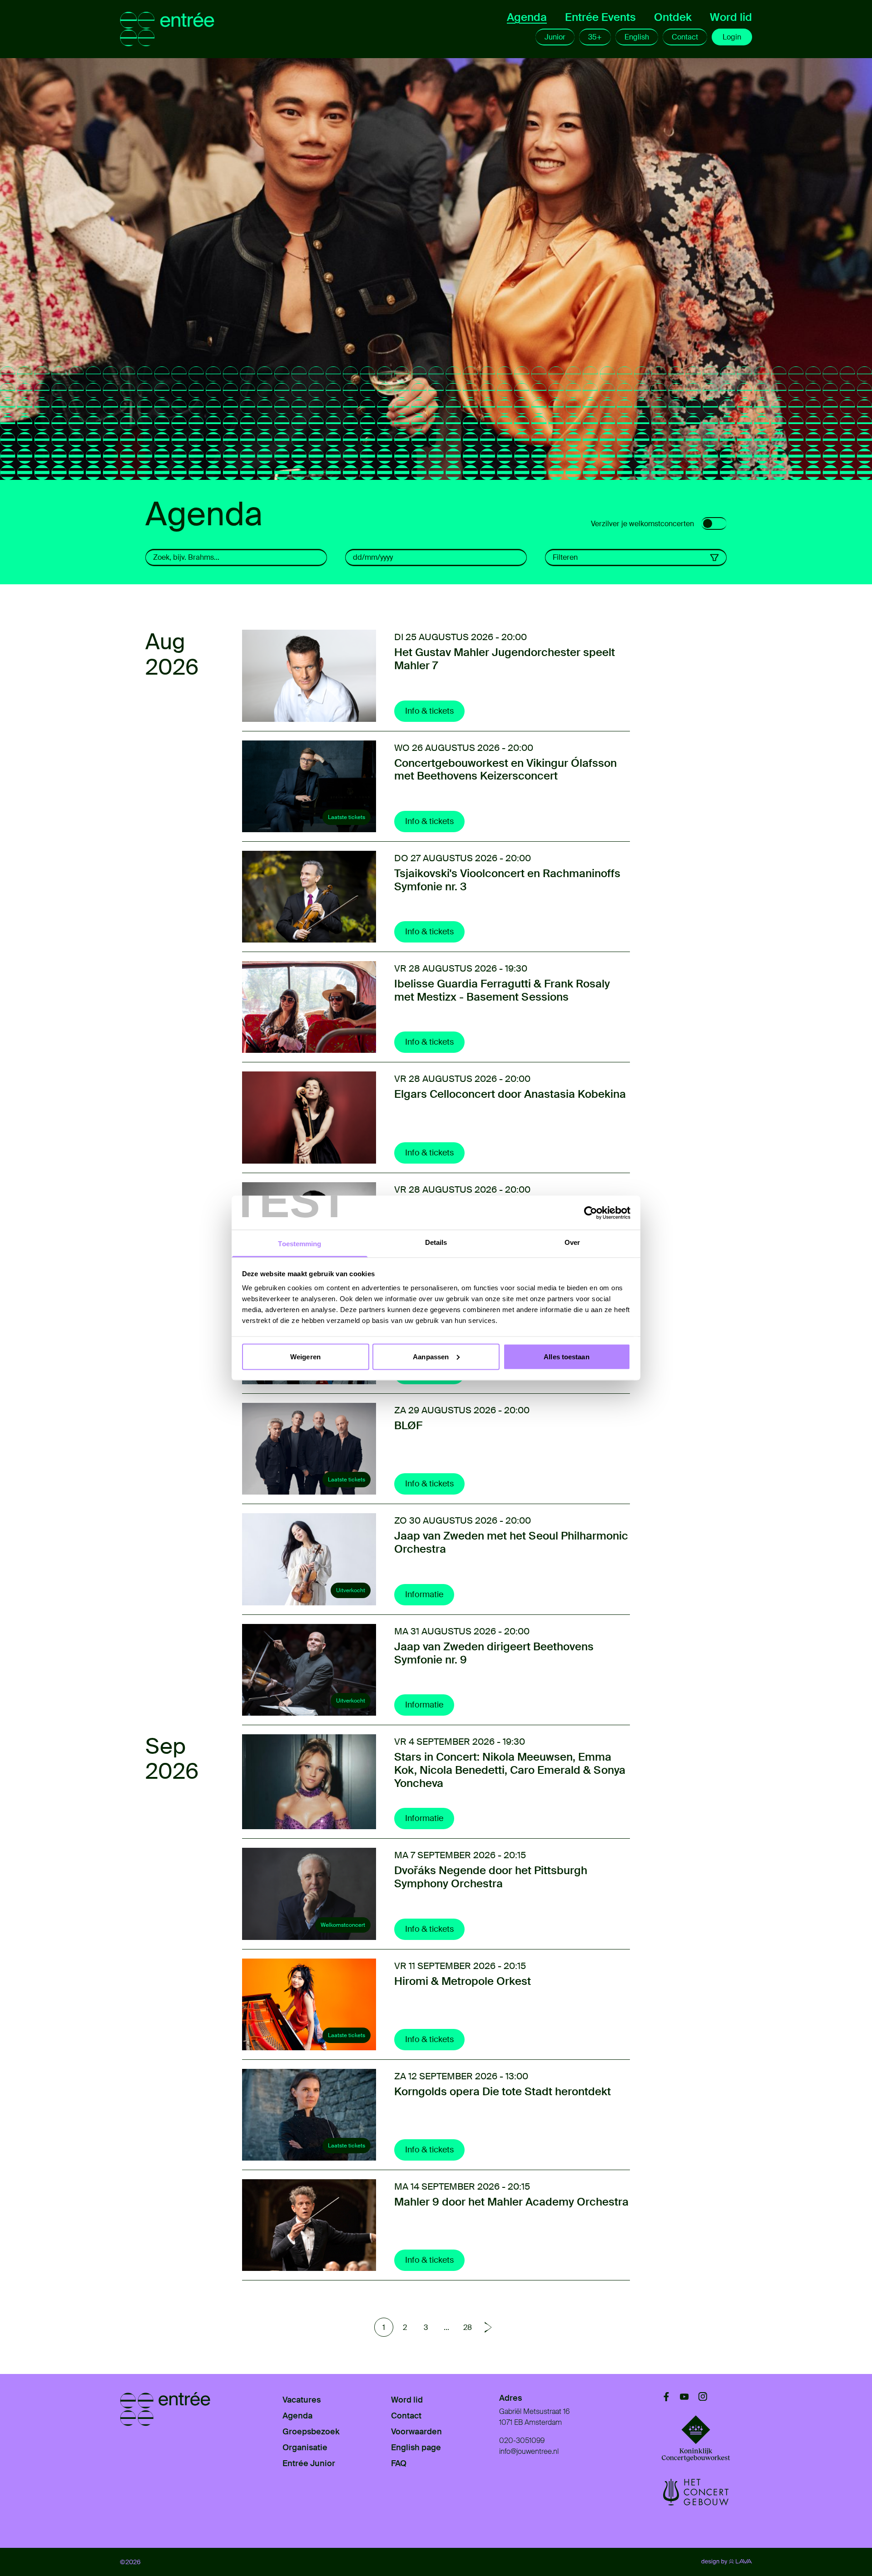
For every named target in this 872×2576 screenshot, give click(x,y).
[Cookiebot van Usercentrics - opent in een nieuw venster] (591, 1213)
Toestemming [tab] (300, 1244)
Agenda (527, 17)
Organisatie (305, 2448)
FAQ (399, 2463)
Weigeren (305, 1356)
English (637, 37)
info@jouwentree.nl (529, 2451)
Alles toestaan (566, 1356)
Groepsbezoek (311, 2432)
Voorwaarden (416, 2432)
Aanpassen (431, 1356)
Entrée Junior (309, 2463)
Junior (555, 37)
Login (732, 37)
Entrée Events (600, 17)
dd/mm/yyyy (373, 557)
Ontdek (673, 17)
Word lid (731, 17)
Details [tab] (436, 1242)
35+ (595, 37)
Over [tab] (572, 1242)
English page (416, 2448)
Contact (685, 37)
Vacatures (302, 2400)
